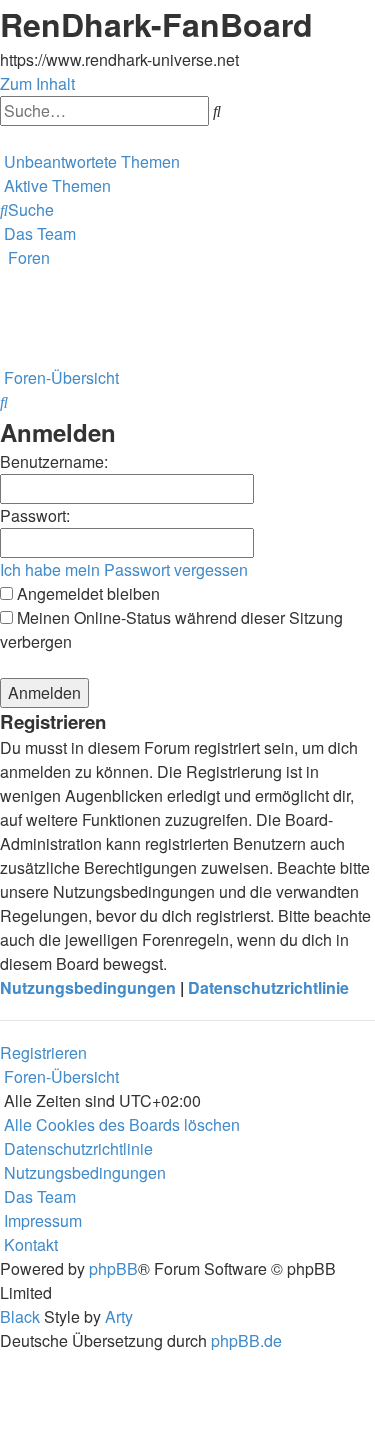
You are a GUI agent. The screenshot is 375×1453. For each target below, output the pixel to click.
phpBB (113, 1268)
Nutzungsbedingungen (88, 987)
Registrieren (43, 1052)
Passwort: (35, 515)
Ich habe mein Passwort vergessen (124, 569)
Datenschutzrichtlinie (268, 987)
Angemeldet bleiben (86, 593)
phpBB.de (246, 1340)
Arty (119, 1316)
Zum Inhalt (37, 83)
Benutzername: (54, 461)
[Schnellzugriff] (2, 137)
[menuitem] (90, 161)
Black (20, 1316)
